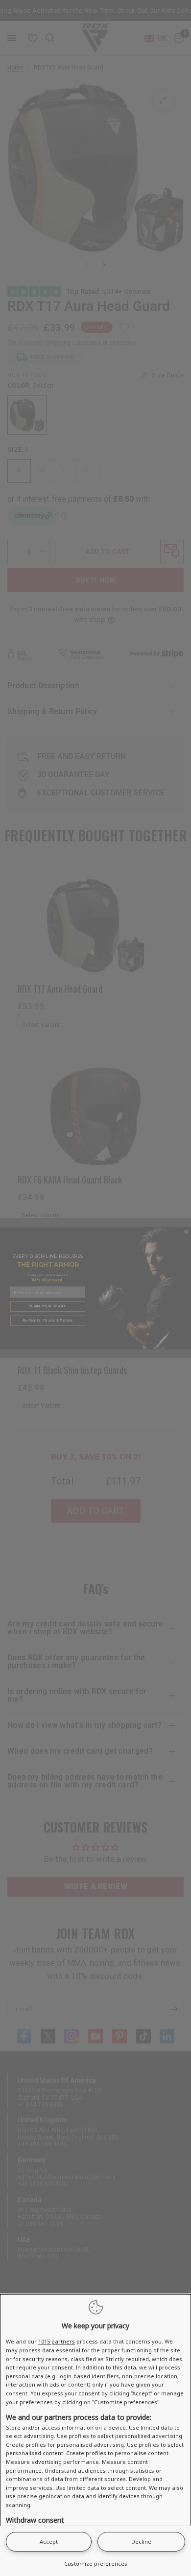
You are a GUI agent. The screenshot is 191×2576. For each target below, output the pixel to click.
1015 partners (57, 2341)
